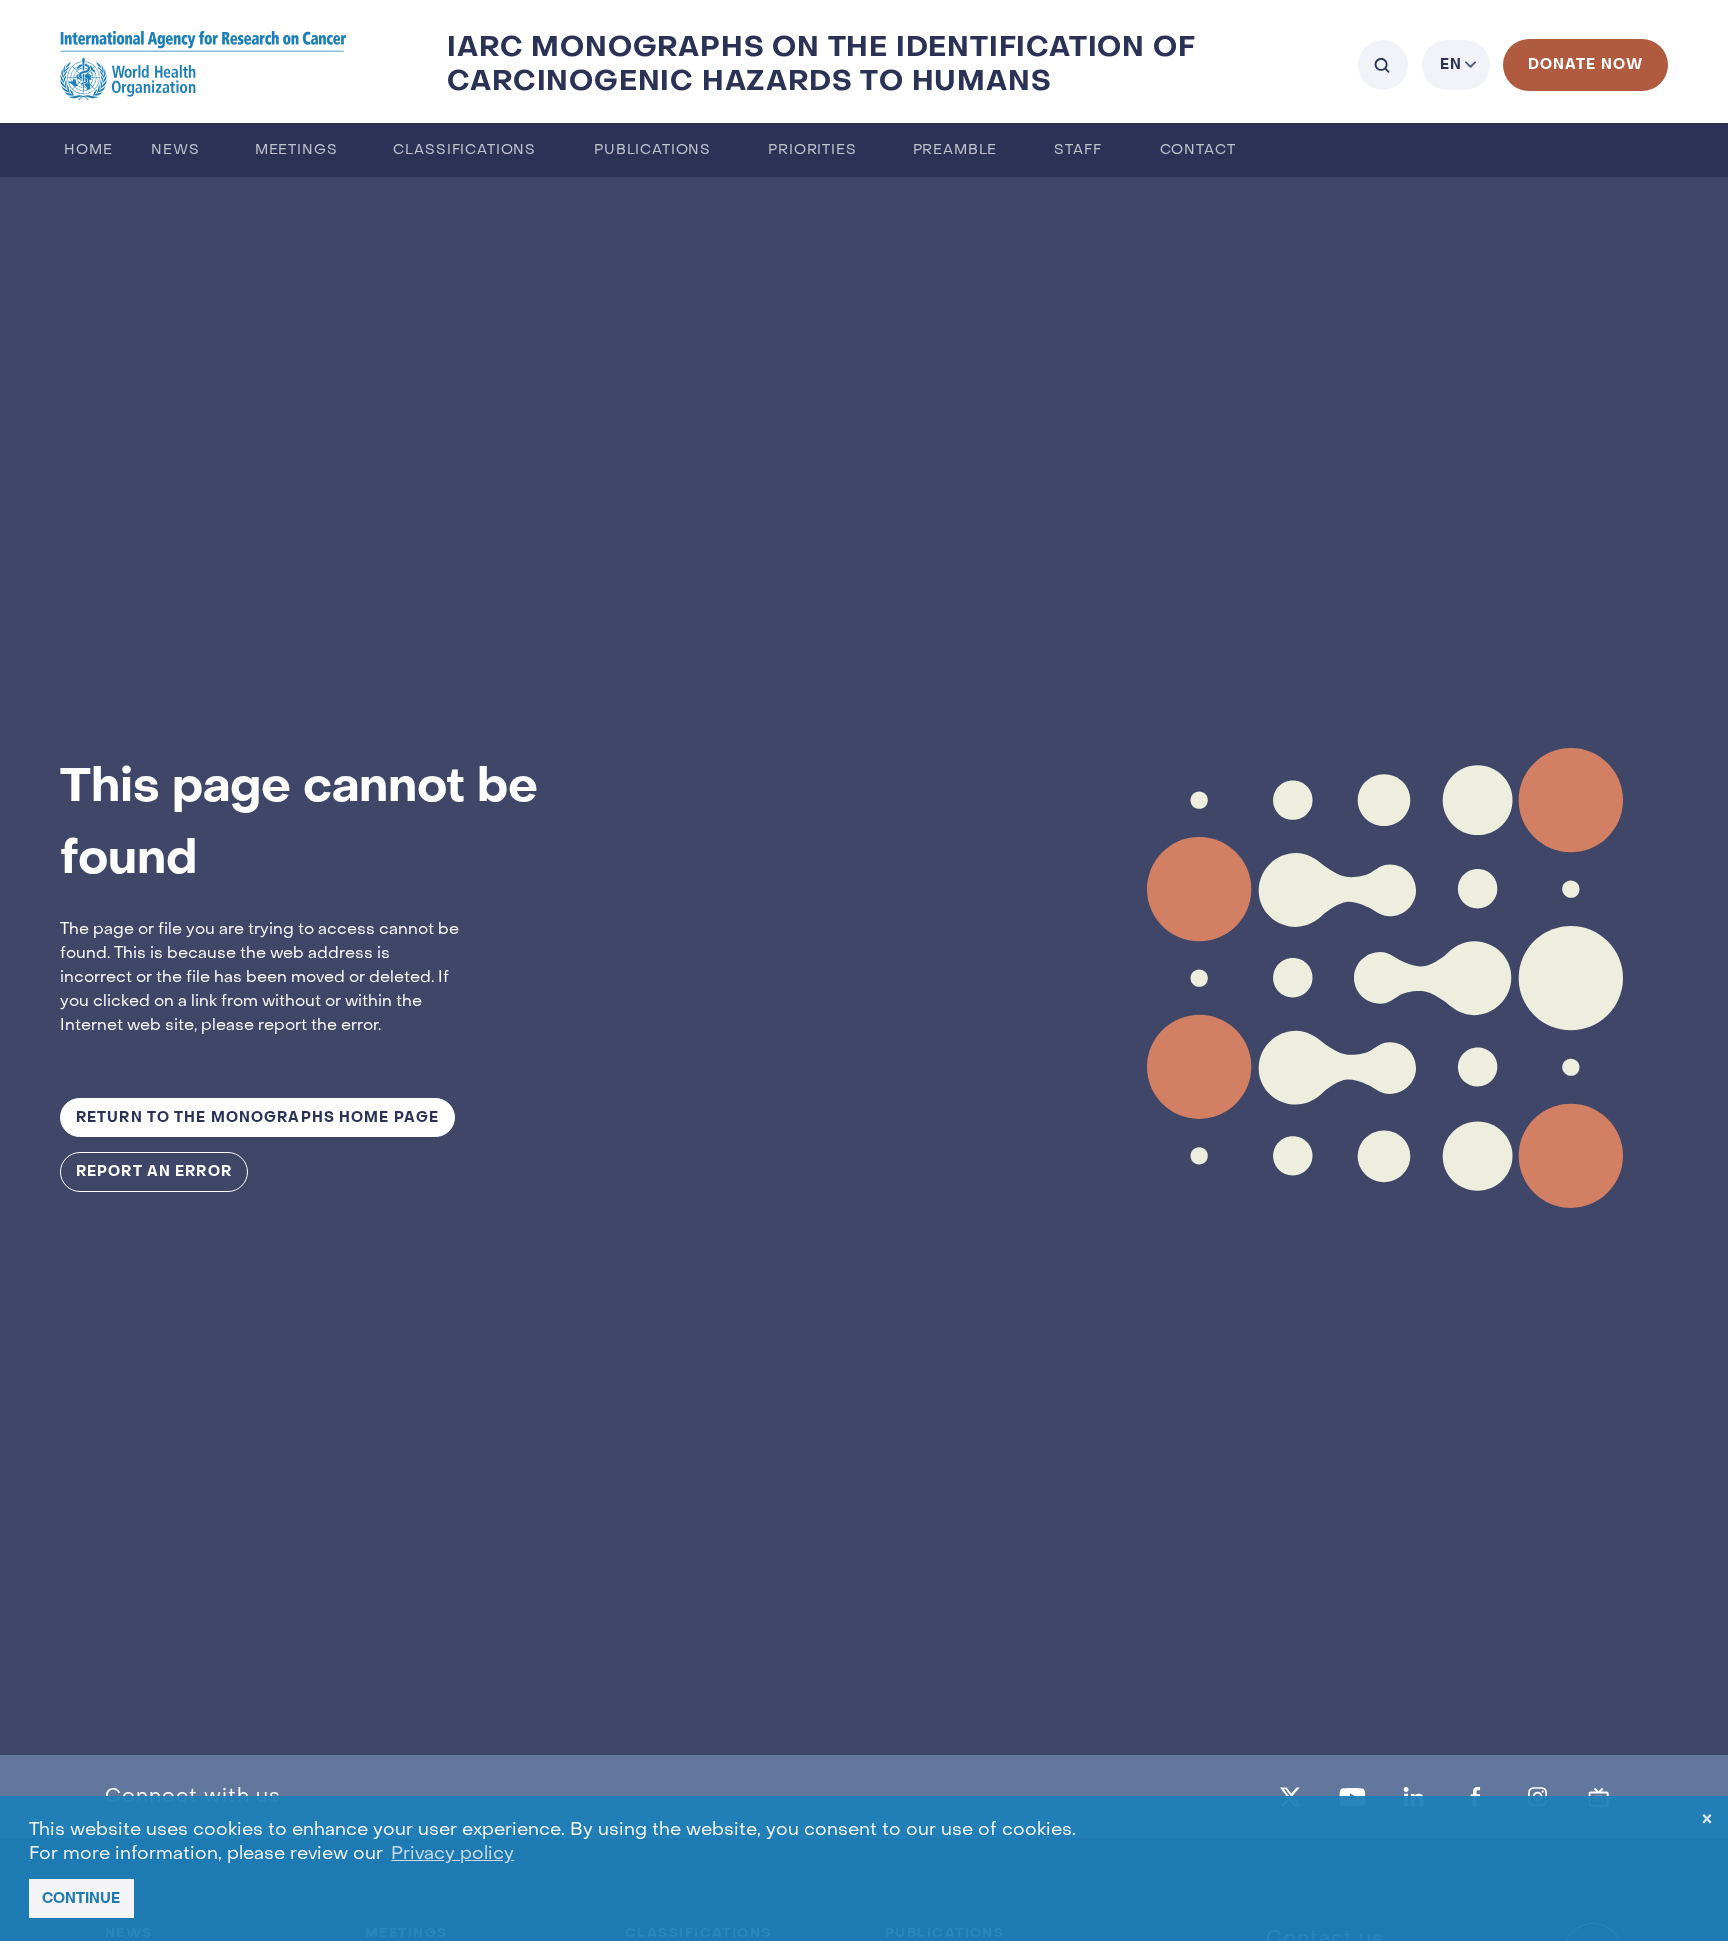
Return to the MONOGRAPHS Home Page (257, 1117)
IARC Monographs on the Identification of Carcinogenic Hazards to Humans (821, 64)
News (175, 150)
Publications (652, 150)
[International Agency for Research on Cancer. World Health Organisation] (203, 64)
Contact (1198, 150)
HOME (88, 150)
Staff (1077, 150)
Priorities (812, 150)
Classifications (464, 150)
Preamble (955, 150)
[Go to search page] (1383, 65)
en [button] (1451, 64)
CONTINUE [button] (81, 1898)
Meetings (296, 150)
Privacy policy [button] (452, 1854)
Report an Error (154, 1171)
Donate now (1585, 64)
